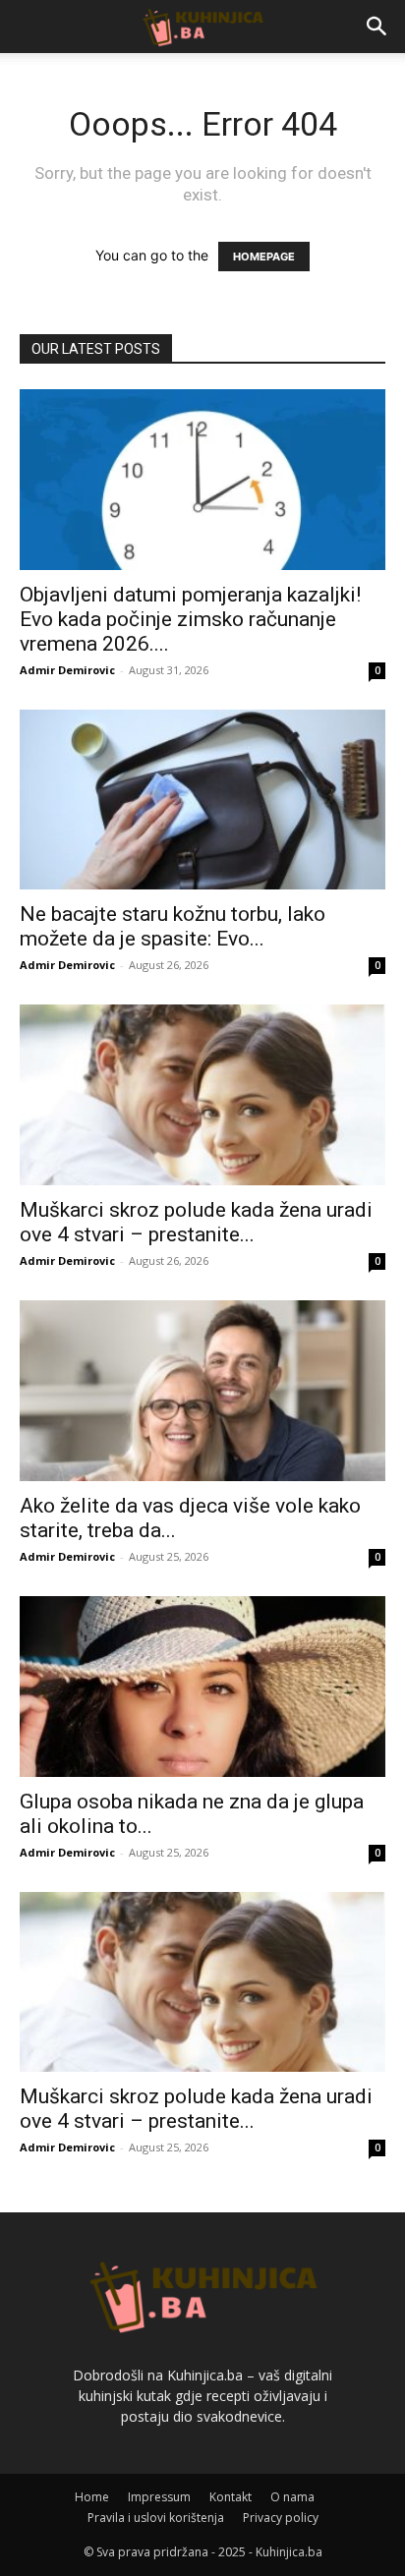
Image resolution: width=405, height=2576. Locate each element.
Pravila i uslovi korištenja (156, 2518)
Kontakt (231, 2497)
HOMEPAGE (264, 257)
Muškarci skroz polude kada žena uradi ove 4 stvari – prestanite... (196, 1222)
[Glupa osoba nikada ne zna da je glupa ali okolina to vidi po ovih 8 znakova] (202, 1687)
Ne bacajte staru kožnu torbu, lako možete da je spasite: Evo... (173, 926)
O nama (292, 2497)
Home (92, 2497)
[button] (377, 27)
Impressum (159, 2497)
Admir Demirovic (67, 670)
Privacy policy (281, 2518)
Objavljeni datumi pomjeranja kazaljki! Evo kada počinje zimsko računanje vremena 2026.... (190, 619)
